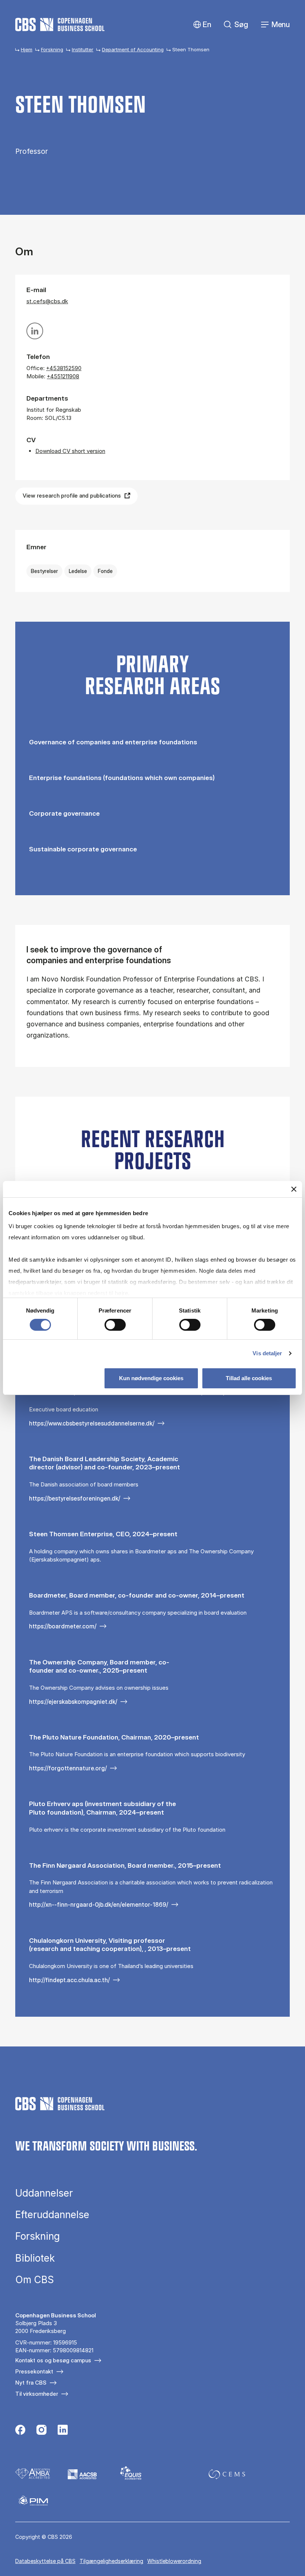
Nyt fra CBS (31, 2383)
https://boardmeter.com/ (63, 1626)
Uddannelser (44, 2193)
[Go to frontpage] (60, 25)
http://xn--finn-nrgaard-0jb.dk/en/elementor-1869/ (99, 1905)
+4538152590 (64, 368)
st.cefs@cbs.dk (47, 301)
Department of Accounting (133, 49)
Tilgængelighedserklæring (111, 2561)
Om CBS (35, 2280)
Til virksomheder (37, 2394)
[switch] (115, 1325)
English (201, 25)
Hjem (27, 49)
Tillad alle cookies (249, 1378)
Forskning (52, 49)
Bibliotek (35, 2258)
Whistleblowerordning (174, 2561)
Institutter (83, 49)
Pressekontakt (34, 2371)
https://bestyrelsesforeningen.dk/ (75, 1498)
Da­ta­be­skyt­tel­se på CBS (45, 2561)
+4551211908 (63, 376)
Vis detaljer (267, 1353)
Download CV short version (70, 451)
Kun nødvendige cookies (151, 1378)
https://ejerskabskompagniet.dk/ (73, 1702)
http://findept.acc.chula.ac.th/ (69, 1980)
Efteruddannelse (52, 2215)
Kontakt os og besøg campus (53, 2360)
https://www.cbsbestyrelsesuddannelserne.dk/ (92, 1423)
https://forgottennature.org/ (68, 1768)
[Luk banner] (294, 1189)
